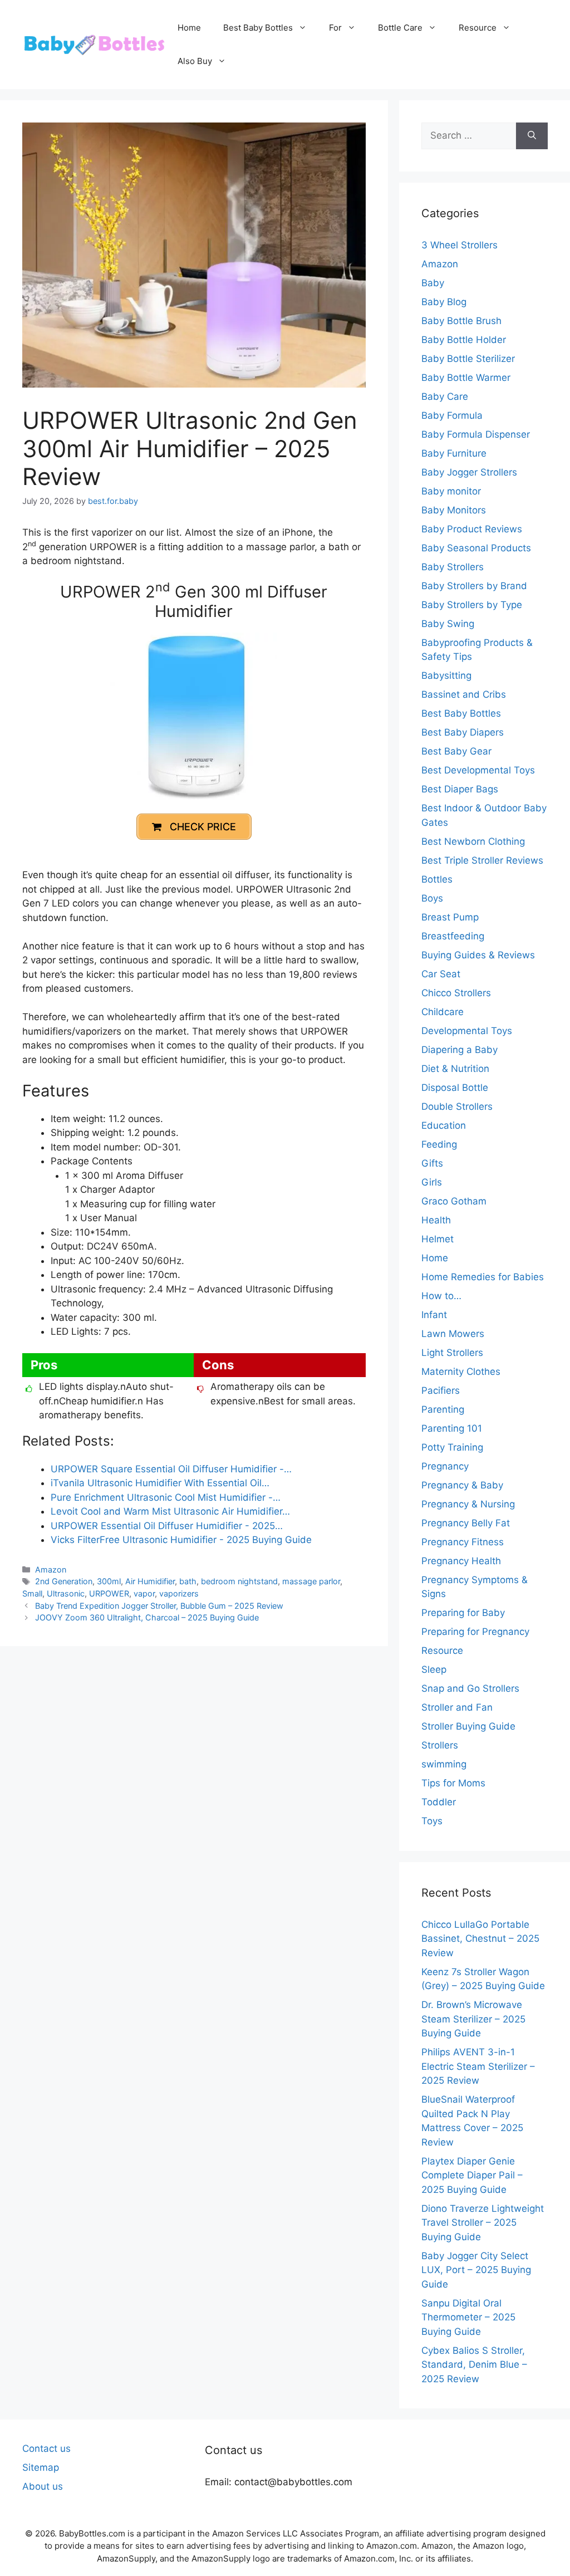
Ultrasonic (66, 1593)
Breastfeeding (453, 936)
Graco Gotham (454, 1201)
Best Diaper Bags (460, 789)
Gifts (432, 1163)
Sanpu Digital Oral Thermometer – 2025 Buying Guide (468, 2317)
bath (188, 1581)
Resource (478, 28)
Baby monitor (451, 491)
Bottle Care (400, 28)
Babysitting (446, 675)
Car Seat (441, 974)
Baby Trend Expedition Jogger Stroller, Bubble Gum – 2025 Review (159, 1606)
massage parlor (311, 1581)
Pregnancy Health (461, 1561)
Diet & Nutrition (455, 1069)
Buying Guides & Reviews (478, 955)
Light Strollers (452, 1353)
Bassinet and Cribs (464, 694)
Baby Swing (448, 624)
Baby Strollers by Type (472, 605)
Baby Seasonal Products (476, 548)
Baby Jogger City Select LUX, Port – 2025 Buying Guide (476, 2270)
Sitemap (41, 2467)
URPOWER (109, 1593)
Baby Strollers (453, 567)
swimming (444, 1764)
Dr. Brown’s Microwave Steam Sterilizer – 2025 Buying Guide (473, 2019)
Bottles (437, 879)
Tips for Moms (453, 1783)
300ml (109, 1581)
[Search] (532, 136)
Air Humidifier (150, 1581)
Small (32, 1593)
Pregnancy (445, 1466)
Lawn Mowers (453, 1334)
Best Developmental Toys (478, 770)
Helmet (438, 1239)
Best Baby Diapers (463, 732)
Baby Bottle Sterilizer (468, 359)
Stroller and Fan (457, 1707)
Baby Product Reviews (472, 529)
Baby (433, 283)
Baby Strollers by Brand (474, 586)
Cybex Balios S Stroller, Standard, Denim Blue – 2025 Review (474, 2365)
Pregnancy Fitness (463, 1542)
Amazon (51, 1569)
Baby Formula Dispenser (476, 434)
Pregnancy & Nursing (468, 1504)
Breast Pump (450, 917)
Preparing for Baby (463, 1613)
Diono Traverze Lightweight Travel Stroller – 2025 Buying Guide (483, 2223)
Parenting (443, 1409)
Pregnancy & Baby (462, 1485)
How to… (441, 1296)
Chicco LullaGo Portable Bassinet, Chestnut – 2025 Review (480, 1939)
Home (189, 28)
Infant (434, 1315)
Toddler (439, 1802)
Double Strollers (457, 1106)
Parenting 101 (452, 1428)
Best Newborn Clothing (473, 841)
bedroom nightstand (239, 1581)
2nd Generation (64, 1581)
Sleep (434, 1669)
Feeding (439, 1144)
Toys (432, 1821)
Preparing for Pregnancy (475, 1632)
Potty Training (452, 1447)
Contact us (46, 2448)
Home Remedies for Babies (483, 1277)
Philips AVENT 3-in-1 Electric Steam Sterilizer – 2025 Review (478, 2066)
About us (43, 2486)
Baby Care (445, 396)
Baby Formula (452, 415)
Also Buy (195, 61)
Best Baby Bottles (258, 28)
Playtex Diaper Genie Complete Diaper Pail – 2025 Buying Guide (472, 2175)
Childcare (443, 1012)
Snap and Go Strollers (470, 1688)
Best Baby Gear (456, 751)
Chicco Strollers (456, 993)
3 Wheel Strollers (460, 245)
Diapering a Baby (460, 1050)
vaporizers (179, 1593)
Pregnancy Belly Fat (466, 1523)
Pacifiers (441, 1390)
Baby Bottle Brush (461, 321)
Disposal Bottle (455, 1088)
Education (444, 1125)
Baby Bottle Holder (464, 340)
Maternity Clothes (461, 1372)
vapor (144, 1593)
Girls (432, 1182)
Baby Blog (444, 302)
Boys (432, 898)
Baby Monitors (454, 510)
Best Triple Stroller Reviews (482, 860)
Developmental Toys (467, 1031)
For (335, 28)
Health (436, 1220)
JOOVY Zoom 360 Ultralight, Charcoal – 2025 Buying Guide (147, 1617)
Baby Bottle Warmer (466, 378)
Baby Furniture (454, 453)
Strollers (440, 1745)
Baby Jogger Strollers (469, 472)
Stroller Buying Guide (468, 1726)
